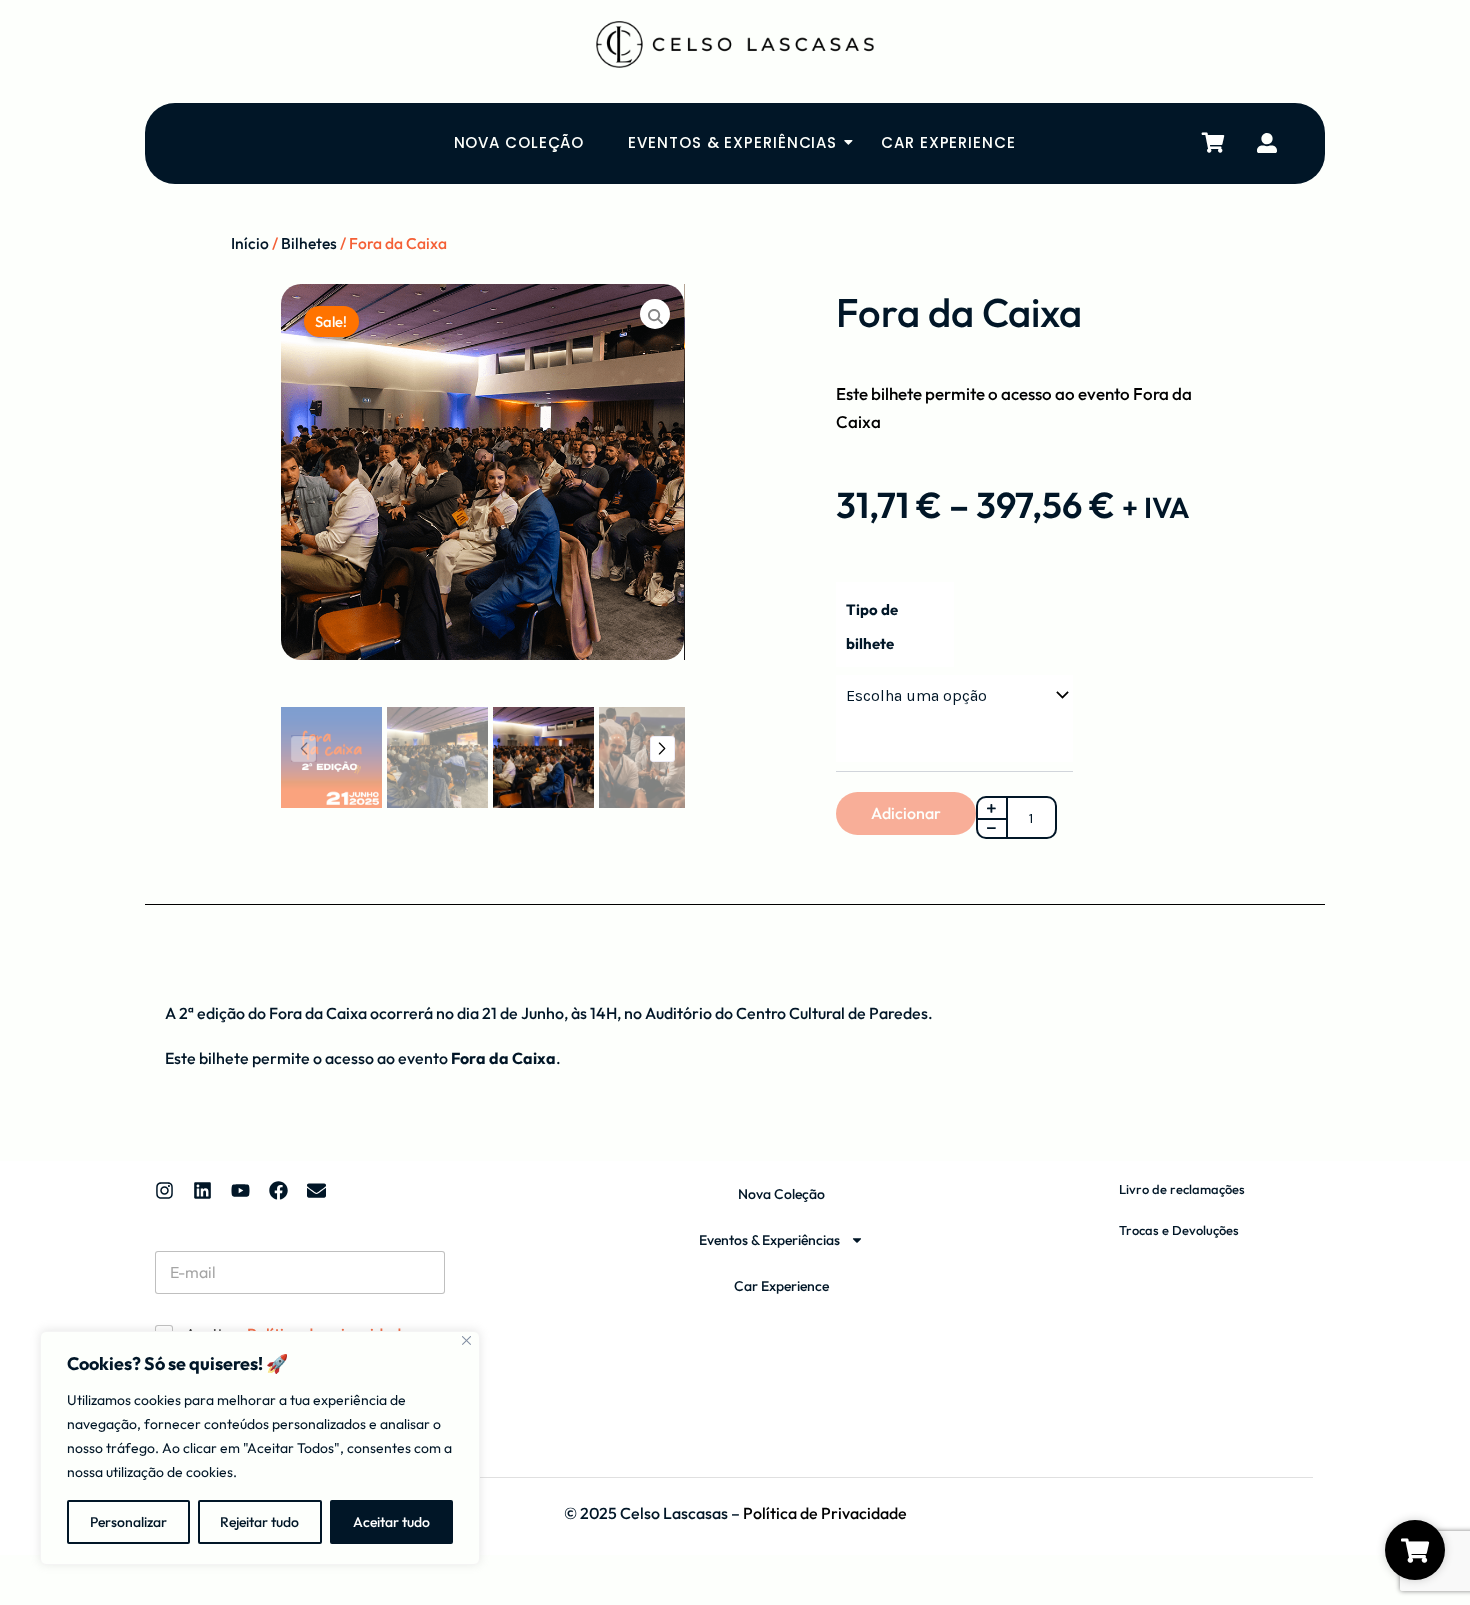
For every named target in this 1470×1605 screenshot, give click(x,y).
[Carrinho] (1213, 143)
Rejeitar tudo (259, 1522)
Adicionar (906, 813)
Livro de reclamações (1182, 1189)
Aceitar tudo (391, 1522)
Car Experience (948, 142)
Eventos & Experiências (732, 142)
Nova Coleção (519, 142)
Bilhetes (309, 243)
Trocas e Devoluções (1179, 1230)
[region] (260, 1448)
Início (250, 243)
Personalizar (128, 1522)
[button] (662, 749)
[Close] (466, 1340)
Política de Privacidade (825, 1513)
